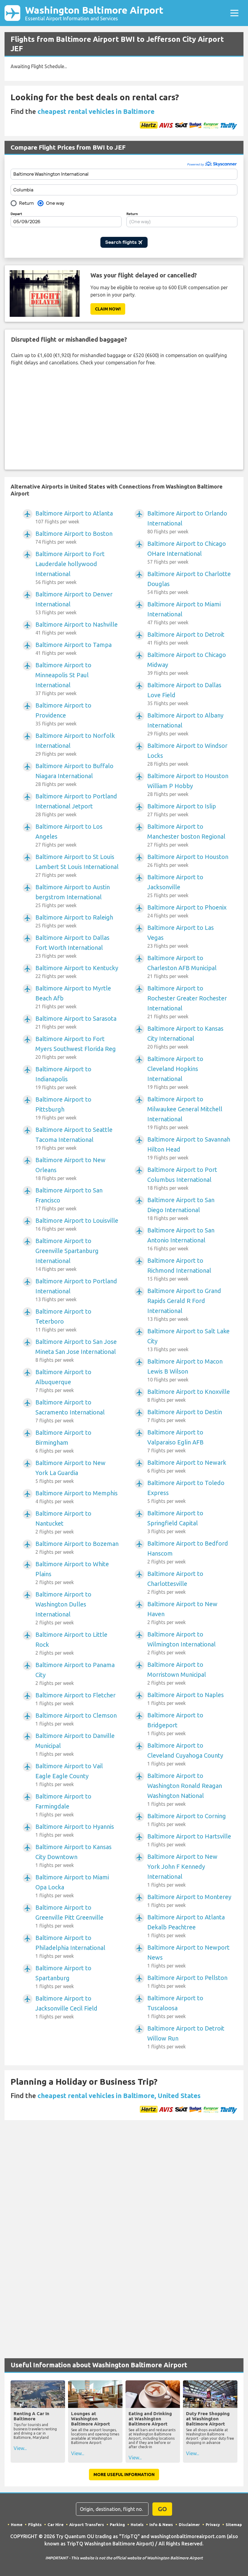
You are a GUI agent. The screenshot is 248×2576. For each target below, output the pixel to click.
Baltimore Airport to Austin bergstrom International (73, 896)
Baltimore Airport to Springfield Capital (175, 1522)
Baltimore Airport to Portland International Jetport (76, 805)
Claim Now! (108, 309)
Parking (117, 2525)
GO (162, 2509)
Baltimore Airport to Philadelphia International (70, 1946)
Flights (35, 2525)
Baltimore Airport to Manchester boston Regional (186, 835)
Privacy (213, 2525)
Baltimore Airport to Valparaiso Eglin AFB (175, 1441)
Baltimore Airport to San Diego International (181, 1209)
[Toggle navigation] (234, 13)
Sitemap (234, 2525)
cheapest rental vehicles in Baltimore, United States (119, 2095)
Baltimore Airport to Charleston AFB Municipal (182, 967)
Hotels (137, 2525)
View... (20, 2448)
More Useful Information (124, 2475)
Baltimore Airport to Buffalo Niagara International (74, 775)
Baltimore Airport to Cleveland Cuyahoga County (185, 1754)
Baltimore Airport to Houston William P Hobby (188, 785)
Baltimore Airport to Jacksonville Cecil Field (66, 2007)
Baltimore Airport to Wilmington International (181, 1643)
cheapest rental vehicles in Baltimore (96, 111)
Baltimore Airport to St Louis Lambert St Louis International (77, 865)
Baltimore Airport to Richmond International (179, 1269)
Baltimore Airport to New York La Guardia (70, 1472)
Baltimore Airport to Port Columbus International (182, 1178)
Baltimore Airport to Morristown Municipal (177, 1673)
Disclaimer (189, 2525)
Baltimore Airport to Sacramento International (70, 1411)
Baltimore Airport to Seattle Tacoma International (74, 1138)
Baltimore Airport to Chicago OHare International (187, 552)
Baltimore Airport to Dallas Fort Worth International (72, 946)
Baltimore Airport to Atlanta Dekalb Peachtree (186, 1926)
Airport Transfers (87, 2525)
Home (17, 2525)
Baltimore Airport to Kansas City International (185, 1037)
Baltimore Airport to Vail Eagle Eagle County (69, 1775)
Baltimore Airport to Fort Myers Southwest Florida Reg (76, 1048)
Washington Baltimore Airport (94, 13)
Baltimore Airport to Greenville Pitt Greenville (69, 1916)
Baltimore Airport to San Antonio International (181, 1239)
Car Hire (55, 2525)
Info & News (161, 2525)
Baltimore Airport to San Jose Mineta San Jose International (76, 1350)
